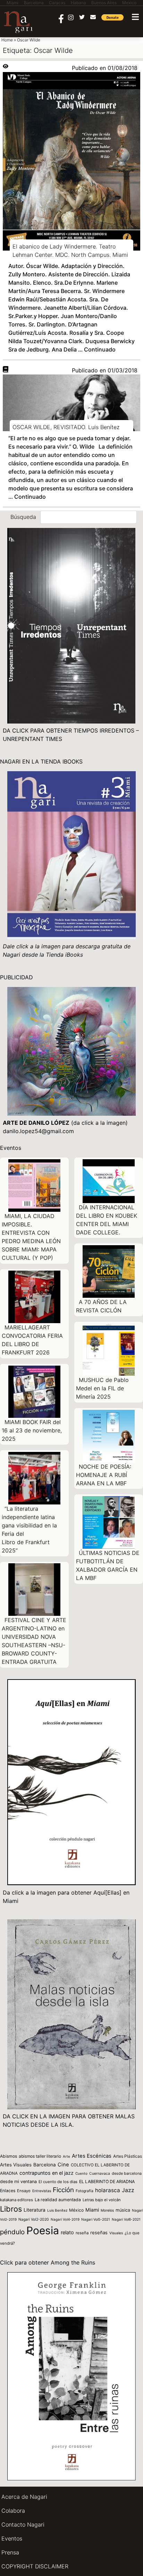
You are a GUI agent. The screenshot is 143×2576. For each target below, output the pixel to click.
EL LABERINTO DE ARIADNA (107, 2182)
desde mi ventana (18, 2182)
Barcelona (45, 2165)
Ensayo (24, 2191)
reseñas (99, 2233)
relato (67, 2232)
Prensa (10, 2552)
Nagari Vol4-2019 (65, 2219)
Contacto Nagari (23, 2524)
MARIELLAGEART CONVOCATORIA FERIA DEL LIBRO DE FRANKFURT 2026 (32, 1340)
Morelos (107, 2210)
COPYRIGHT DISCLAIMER (35, 2566)
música (123, 2210)
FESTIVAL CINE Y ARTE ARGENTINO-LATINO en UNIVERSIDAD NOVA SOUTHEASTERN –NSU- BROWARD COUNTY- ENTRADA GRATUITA (34, 1641)
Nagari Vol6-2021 (126, 2219)
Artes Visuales (16, 2165)
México (76, 2210)
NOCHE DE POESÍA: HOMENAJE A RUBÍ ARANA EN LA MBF (104, 1475)
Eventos (12, 2538)
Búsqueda (23, 517)
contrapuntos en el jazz (47, 2173)
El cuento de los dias (58, 2182)
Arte (66, 2156)
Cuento (81, 2173)
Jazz (128, 2190)
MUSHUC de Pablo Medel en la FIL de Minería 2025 (102, 1388)
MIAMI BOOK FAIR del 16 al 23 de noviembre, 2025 (32, 1430)
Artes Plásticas (128, 2156)
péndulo (12, 2232)
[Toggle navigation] (135, 17)
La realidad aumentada (58, 2200)
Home (7, 40)
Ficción (63, 2190)
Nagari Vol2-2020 (34, 2219)
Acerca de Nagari (24, 2497)
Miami (92, 2210)
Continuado (100, 349)
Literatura (35, 2210)
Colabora (13, 2511)
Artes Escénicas (92, 2156)
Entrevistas (42, 2191)
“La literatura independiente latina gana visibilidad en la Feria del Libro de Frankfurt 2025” (29, 1530)
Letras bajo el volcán (102, 2200)
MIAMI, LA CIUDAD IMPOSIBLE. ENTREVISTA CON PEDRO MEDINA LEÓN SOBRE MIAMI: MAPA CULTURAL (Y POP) (31, 1237)
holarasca (108, 2190)
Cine (63, 2165)
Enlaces (8, 2191)
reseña (82, 2233)
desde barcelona (127, 2173)
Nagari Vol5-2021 (96, 2219)
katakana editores (16, 2200)
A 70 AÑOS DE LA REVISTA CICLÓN (101, 1306)
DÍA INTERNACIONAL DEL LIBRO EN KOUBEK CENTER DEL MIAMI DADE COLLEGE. (107, 1220)
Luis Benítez (57, 2210)
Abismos (9, 2156)
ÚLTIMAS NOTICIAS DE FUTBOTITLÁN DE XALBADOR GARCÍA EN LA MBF (108, 1565)
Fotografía (85, 2191)
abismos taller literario (40, 2156)
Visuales (116, 2233)
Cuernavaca (100, 2174)
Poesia (43, 2230)
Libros (11, 2209)
